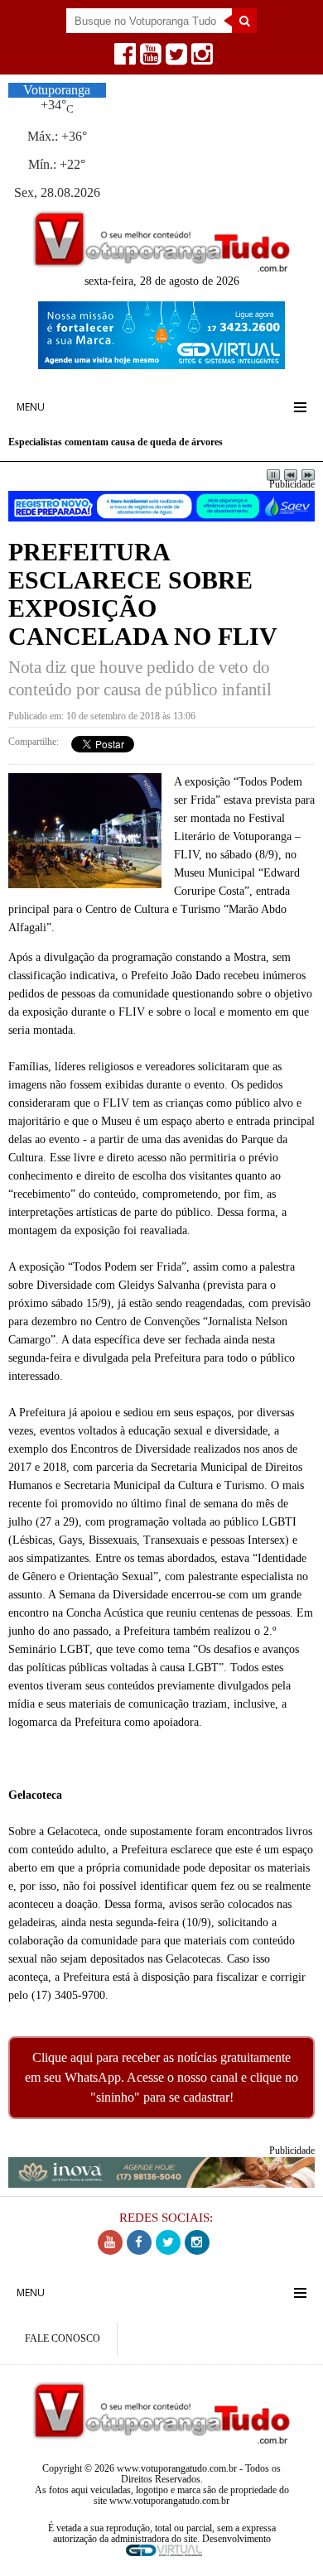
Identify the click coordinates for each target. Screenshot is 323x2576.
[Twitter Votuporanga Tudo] (174, 58)
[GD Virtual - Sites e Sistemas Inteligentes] (161, 365)
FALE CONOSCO (63, 2339)
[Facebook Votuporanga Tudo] (123, 58)
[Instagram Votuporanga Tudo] (200, 58)
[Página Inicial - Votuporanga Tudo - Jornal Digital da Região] (161, 268)
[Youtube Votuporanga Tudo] (149, 58)
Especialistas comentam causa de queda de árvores (116, 442)
